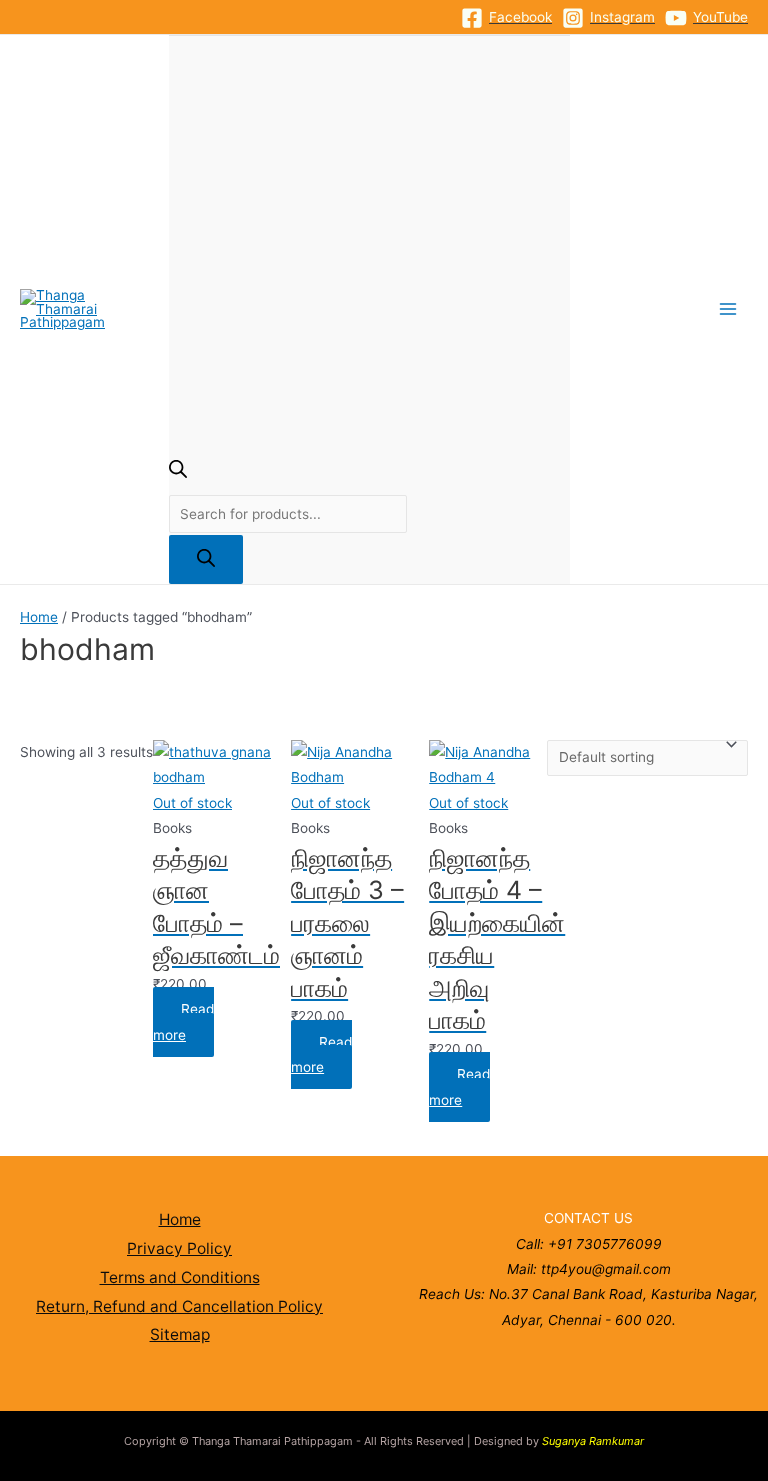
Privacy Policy (179, 1248)
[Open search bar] (178, 473)
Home (39, 617)
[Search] (206, 559)
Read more (183, 1021)
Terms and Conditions (180, 1277)
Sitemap (180, 1334)
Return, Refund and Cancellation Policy (179, 1306)
